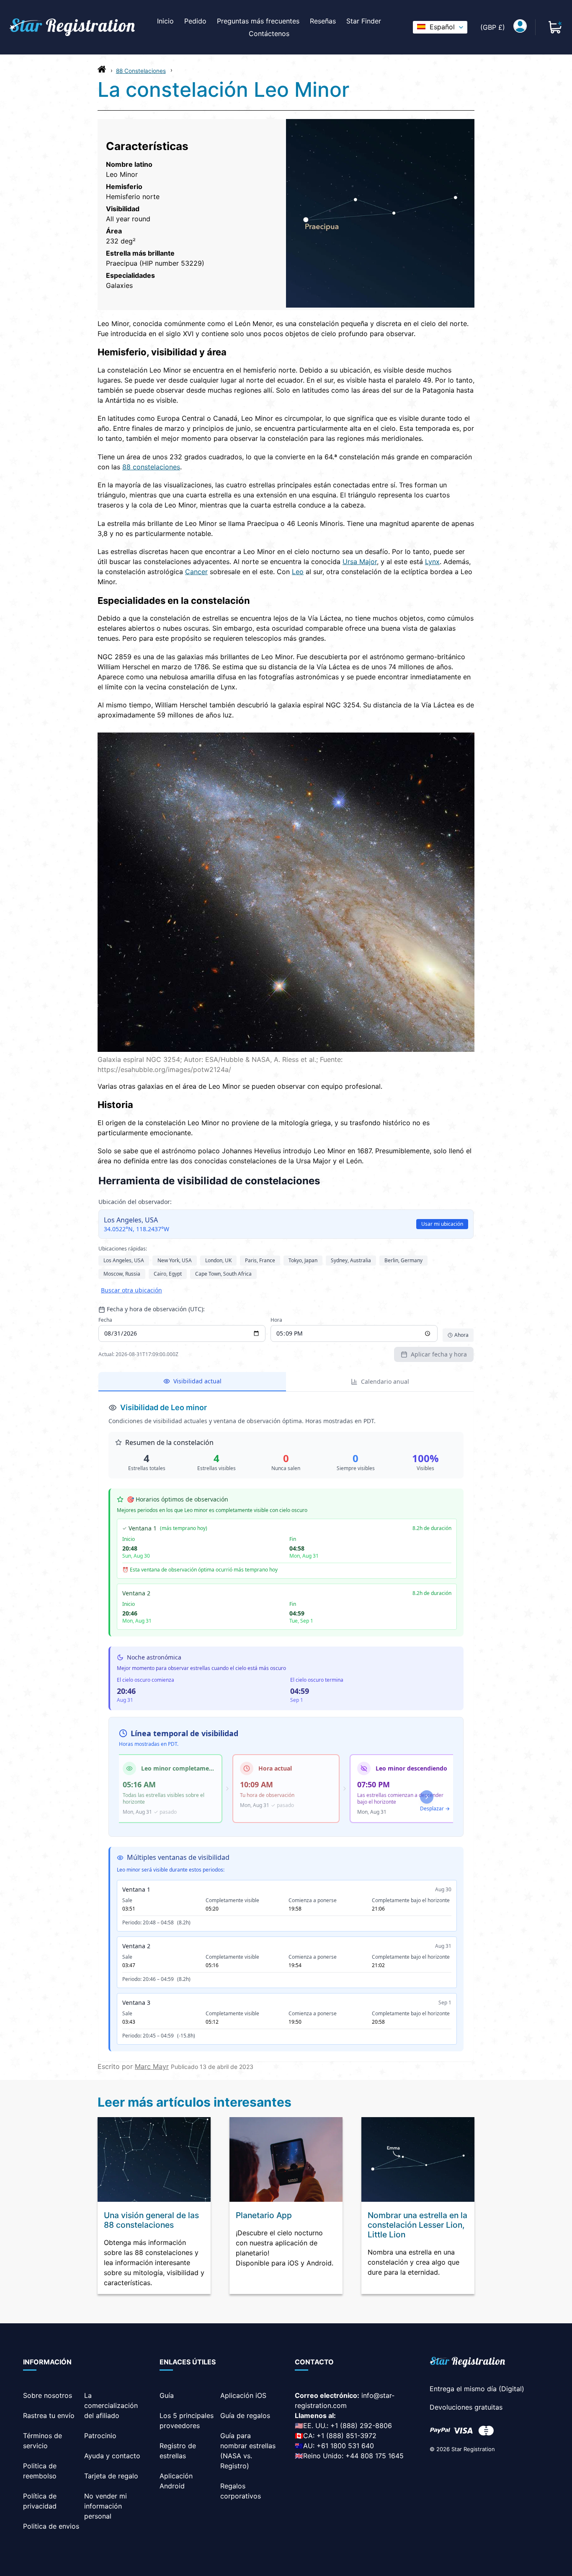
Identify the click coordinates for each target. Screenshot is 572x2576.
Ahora (461, 1335)
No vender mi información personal (106, 2506)
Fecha (105, 1320)
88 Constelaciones (141, 71)
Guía (167, 2395)
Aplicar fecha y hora (439, 1354)
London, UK (218, 1260)
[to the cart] (555, 27)
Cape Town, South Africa (223, 1274)
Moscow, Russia (122, 1274)
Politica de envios (51, 2526)
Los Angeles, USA (124, 1260)
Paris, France (260, 1260)
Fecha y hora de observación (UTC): (156, 1309)
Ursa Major (360, 562)
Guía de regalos (245, 2415)
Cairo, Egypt (168, 1274)
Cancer (196, 572)
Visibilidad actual (197, 1381)
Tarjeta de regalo (111, 2476)
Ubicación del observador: (135, 1202)
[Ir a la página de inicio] (102, 71)
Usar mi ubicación (442, 1224)
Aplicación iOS (243, 2395)
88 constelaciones (151, 467)
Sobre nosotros (48, 2395)
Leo (298, 572)
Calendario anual (385, 1381)
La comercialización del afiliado (111, 2405)
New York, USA (175, 1260)
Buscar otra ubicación (131, 1290)
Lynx (432, 562)
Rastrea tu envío (49, 2415)
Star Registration (473, 2449)
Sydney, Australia (351, 1260)
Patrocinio (100, 2436)
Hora (276, 1320)
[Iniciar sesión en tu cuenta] (520, 27)
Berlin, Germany (403, 1260)
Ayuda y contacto (112, 2456)
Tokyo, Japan (303, 1260)
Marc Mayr (152, 2066)
